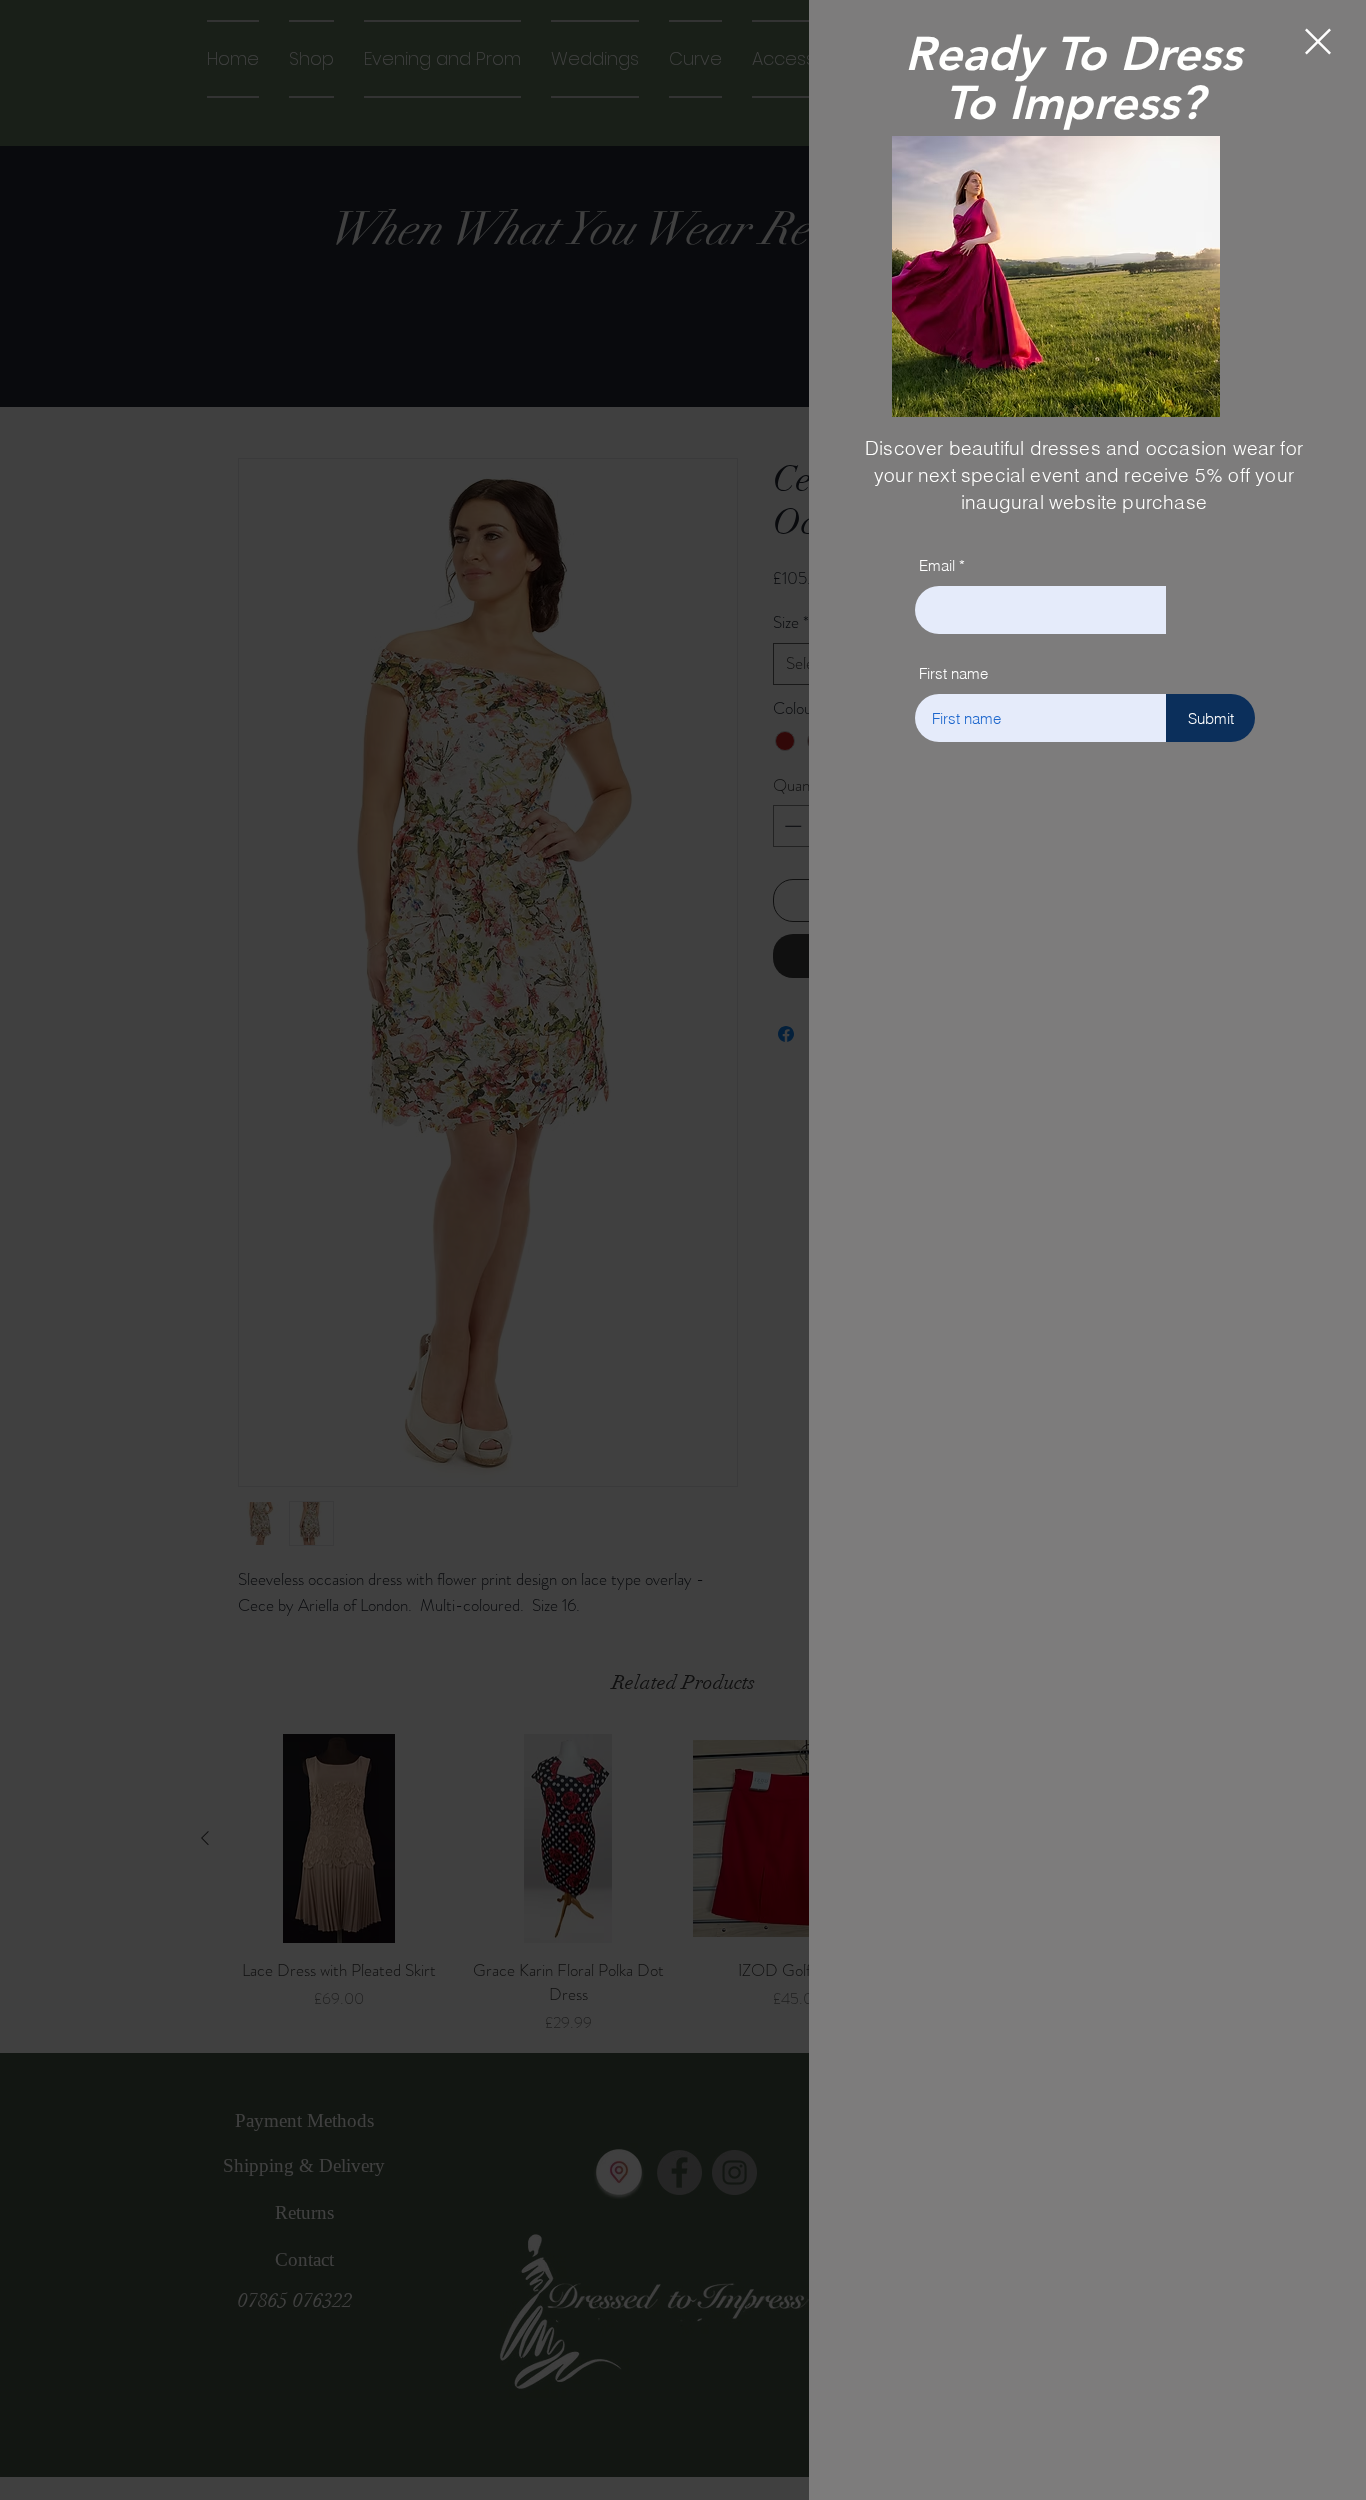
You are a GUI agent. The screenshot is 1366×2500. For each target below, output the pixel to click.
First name (953, 673)
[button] (1318, 41)
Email (937, 565)
